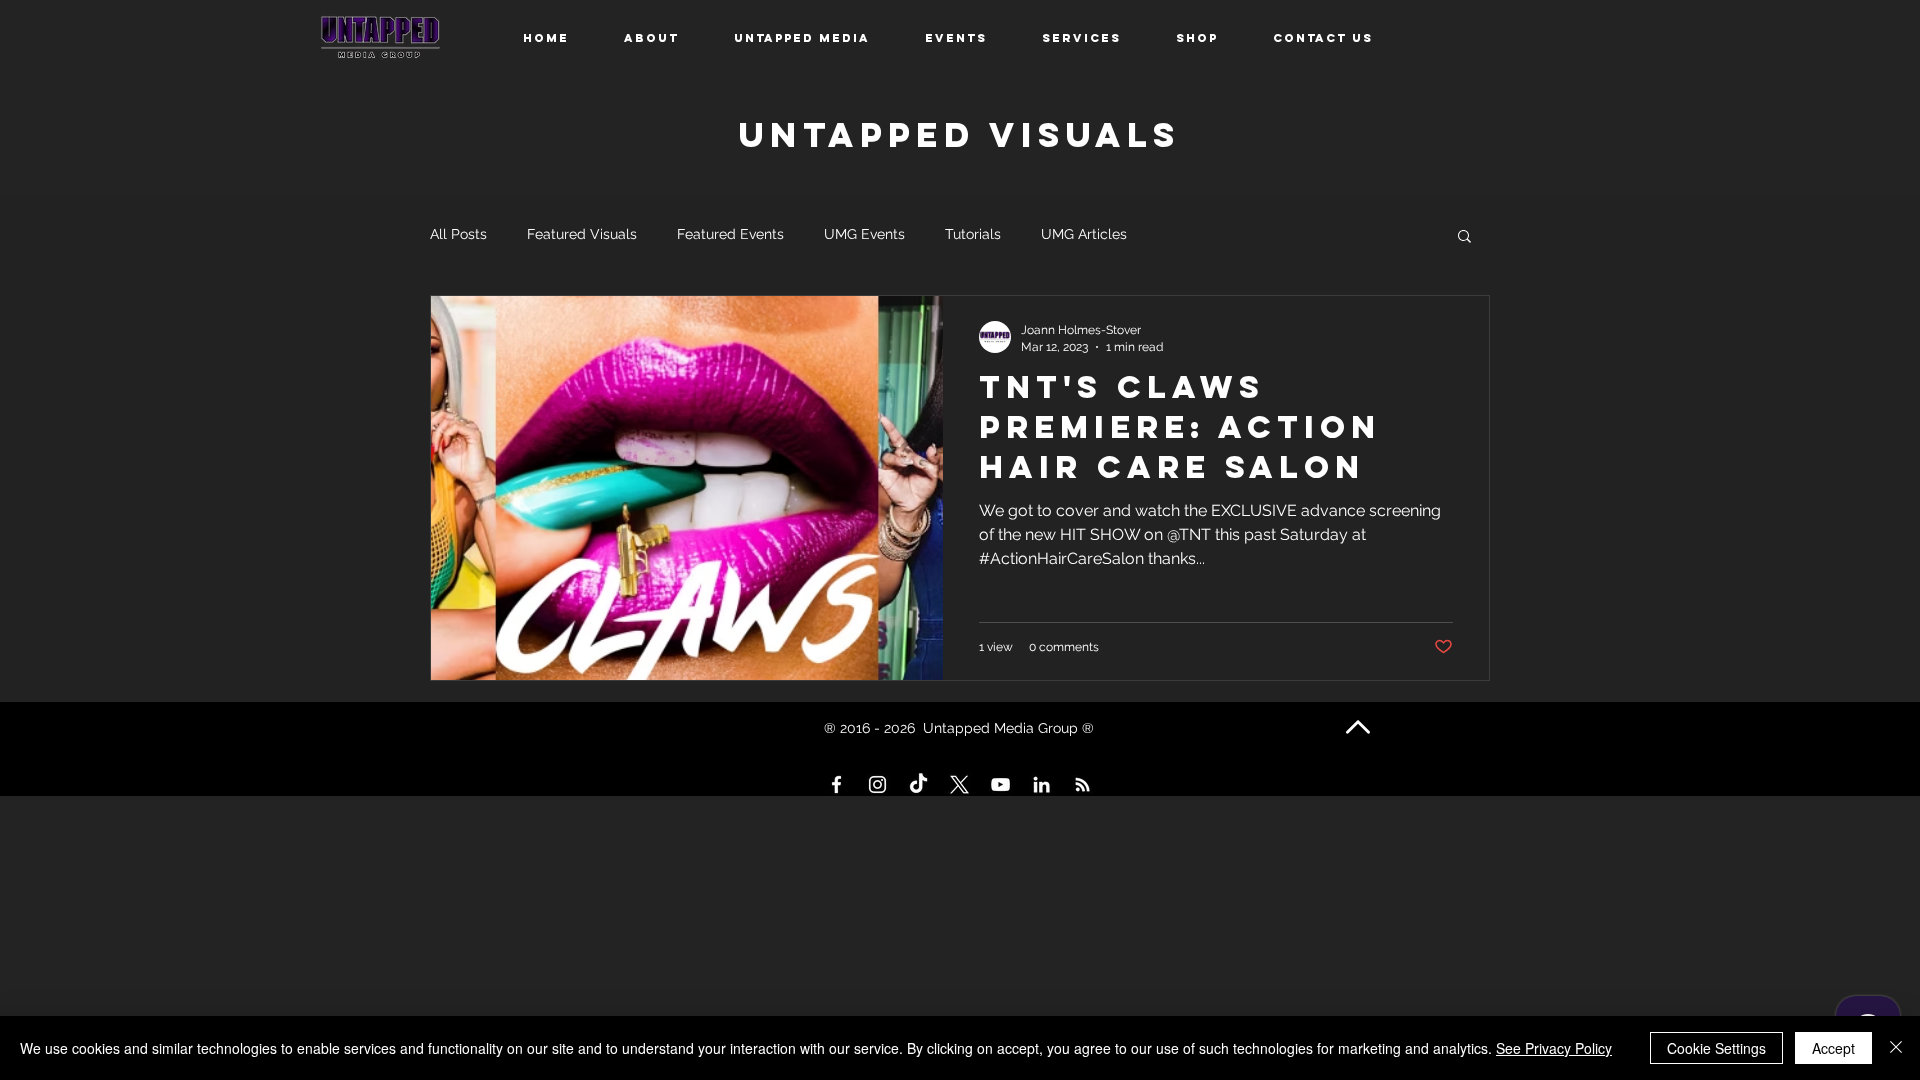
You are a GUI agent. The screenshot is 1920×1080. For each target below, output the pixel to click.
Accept (1833, 1048)
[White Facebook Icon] (836, 784)
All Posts (458, 234)
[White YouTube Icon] (1000, 784)
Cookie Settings (1716, 1048)
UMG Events (864, 234)
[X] (959, 784)
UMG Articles (1084, 234)
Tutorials (973, 234)
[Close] (1896, 1048)
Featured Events (730, 234)
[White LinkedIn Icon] (1041, 784)
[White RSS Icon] (1082, 784)
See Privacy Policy (1554, 1048)
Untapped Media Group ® (1010, 728)
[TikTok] (918, 784)
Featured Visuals (582, 234)
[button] (1464, 237)
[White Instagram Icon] (877, 784)
